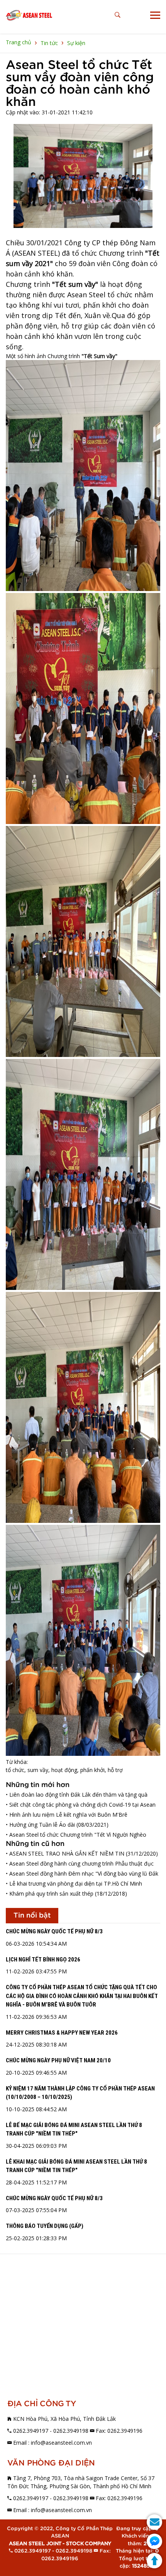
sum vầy (38, 1770)
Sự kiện (76, 43)
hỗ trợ (115, 1770)
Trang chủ (19, 42)
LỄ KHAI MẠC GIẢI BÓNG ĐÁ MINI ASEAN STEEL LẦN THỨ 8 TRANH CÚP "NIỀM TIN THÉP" (76, 2166)
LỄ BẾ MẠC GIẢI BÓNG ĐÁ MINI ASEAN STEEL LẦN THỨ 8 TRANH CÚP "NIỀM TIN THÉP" (74, 2130)
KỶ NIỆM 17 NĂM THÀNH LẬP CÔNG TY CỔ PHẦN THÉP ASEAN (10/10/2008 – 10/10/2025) (80, 2093)
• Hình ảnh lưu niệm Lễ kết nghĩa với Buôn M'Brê (67, 1815)
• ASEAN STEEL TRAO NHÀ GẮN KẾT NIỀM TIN (65, 1853)
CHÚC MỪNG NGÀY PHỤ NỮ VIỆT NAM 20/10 (58, 2060)
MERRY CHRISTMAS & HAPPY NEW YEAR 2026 (62, 2033)
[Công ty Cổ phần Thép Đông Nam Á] (29, 15)
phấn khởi (92, 1770)
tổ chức (15, 1770)
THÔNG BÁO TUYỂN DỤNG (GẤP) (45, 2226)
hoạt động (64, 1770)
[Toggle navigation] (155, 15)
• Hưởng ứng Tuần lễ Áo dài (40, 1825)
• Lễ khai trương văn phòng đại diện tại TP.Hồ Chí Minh (74, 1883)
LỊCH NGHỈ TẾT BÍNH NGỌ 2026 (43, 1960)
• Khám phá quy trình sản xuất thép (50, 1893)
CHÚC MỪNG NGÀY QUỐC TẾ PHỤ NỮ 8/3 (54, 1931)
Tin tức (49, 43)
